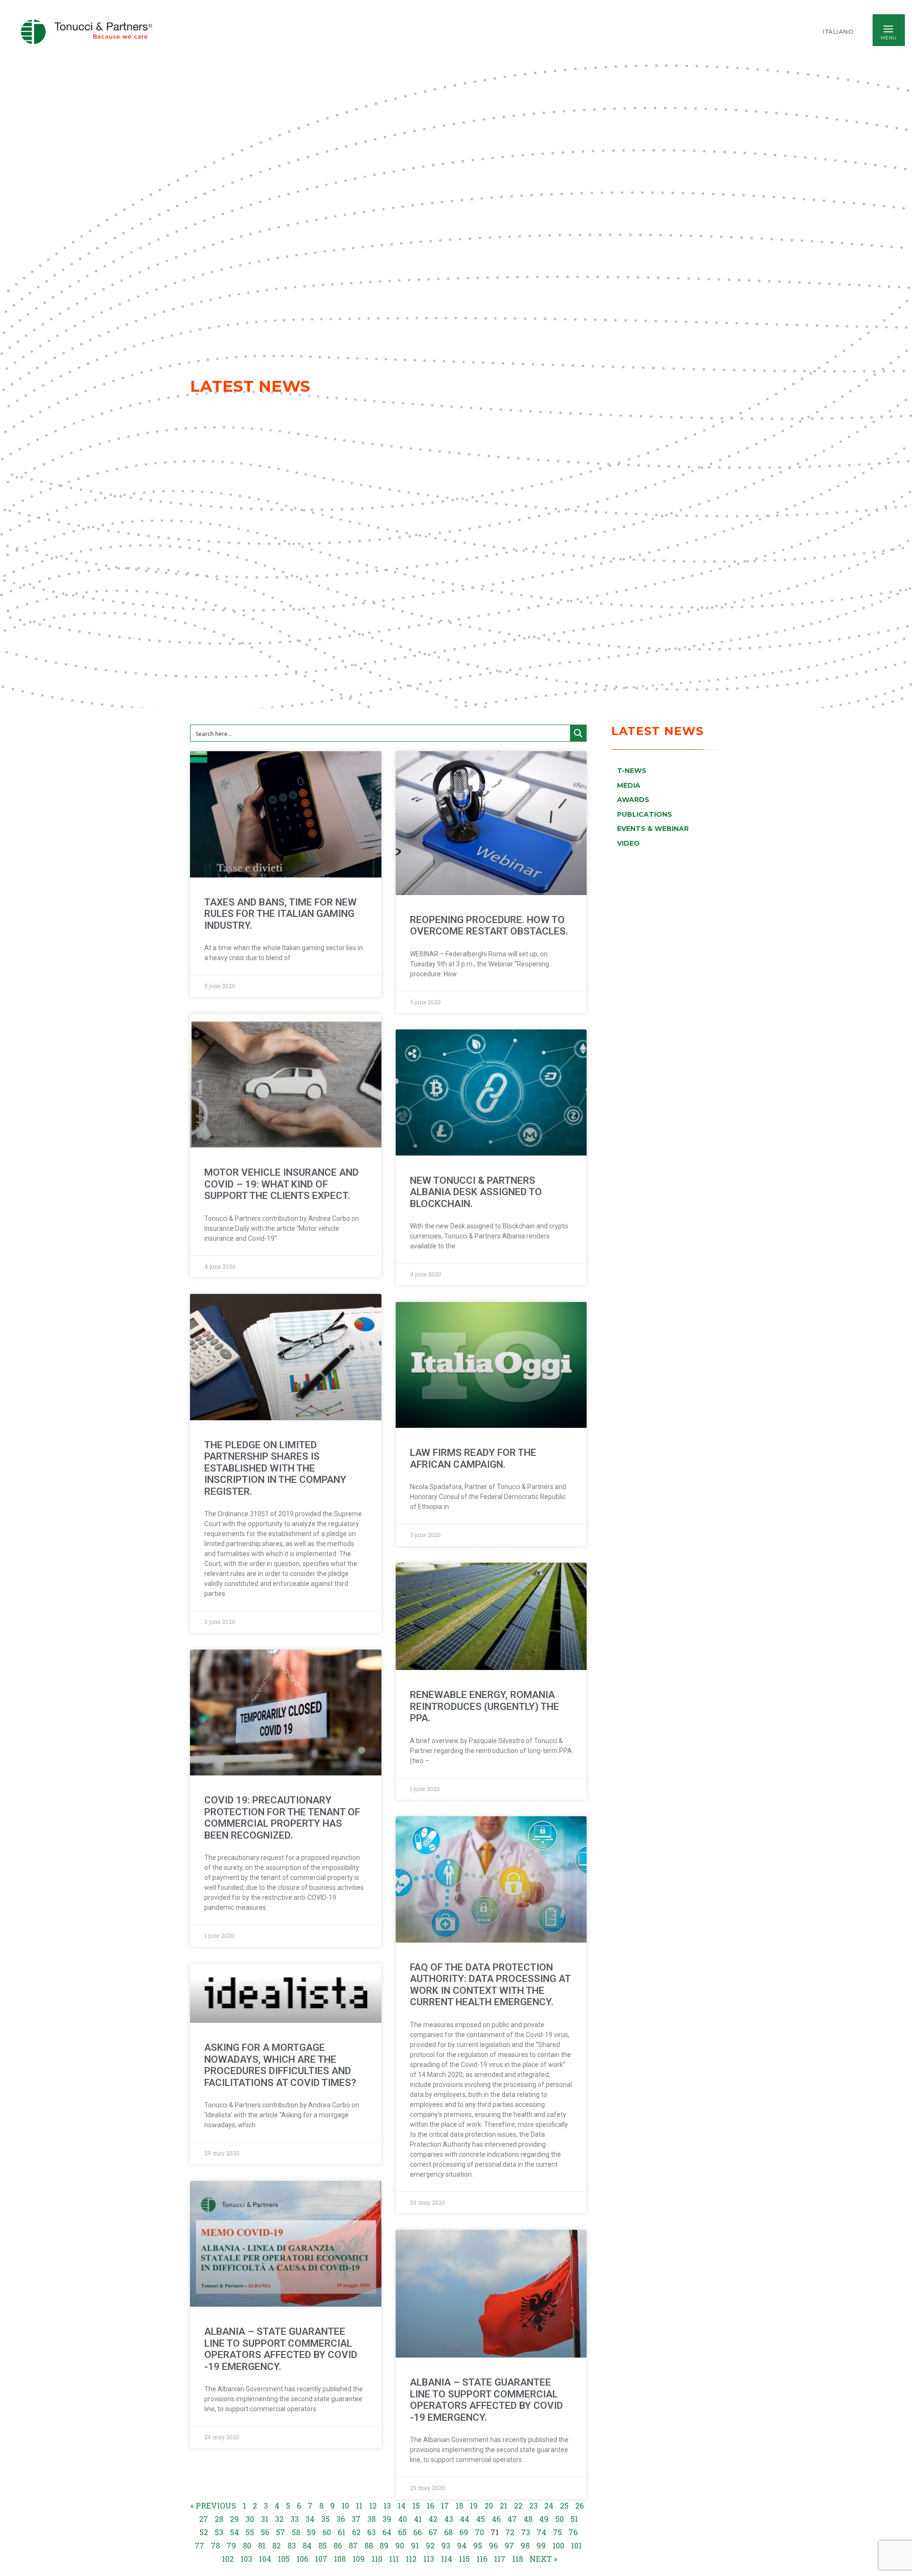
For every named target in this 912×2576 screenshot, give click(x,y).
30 (250, 2519)
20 (489, 2505)
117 (500, 2559)
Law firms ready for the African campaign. (473, 1458)
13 (387, 2505)
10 (345, 2505)
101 (576, 2545)
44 (465, 2519)
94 (462, 2545)
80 (247, 2545)
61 (342, 2532)
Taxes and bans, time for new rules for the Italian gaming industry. (280, 914)
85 (323, 2545)
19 (474, 2505)
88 (369, 2545)
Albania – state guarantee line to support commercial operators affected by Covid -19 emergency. (281, 2349)
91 (415, 2545)
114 (446, 2559)
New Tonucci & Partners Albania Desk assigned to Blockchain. (476, 1192)
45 (480, 2519)
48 (528, 2519)
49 (544, 2519)
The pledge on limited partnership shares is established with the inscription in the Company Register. (275, 1468)
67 (433, 2532)
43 (449, 2519)
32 (279, 2519)
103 (246, 2559)
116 (482, 2559)
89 (384, 2545)
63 (371, 2532)
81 (262, 2545)
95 (478, 2545)
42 (433, 2519)
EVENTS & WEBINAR (653, 829)
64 (387, 2532)
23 (533, 2505)
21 (503, 2505)
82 (276, 2545)
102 (228, 2559)
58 (296, 2532)
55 (250, 2532)
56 (265, 2532)
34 (310, 2519)
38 (371, 2519)
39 (387, 2519)
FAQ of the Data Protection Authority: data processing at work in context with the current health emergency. (490, 1985)
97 (509, 2545)
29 (234, 2519)
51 (574, 2519)
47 (512, 2519)
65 (402, 2532)
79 (231, 2545)
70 (480, 2532)
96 (493, 2545)
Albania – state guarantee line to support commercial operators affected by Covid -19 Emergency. (486, 2400)
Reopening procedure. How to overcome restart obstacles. (489, 926)
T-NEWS (632, 771)
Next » (543, 2559)
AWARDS (633, 800)
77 (199, 2545)
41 (418, 2519)
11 (359, 2505)
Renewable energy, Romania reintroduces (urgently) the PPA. (484, 1706)
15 (416, 2505)
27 (204, 2519)
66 (418, 2532)
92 (430, 2545)
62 (356, 2532)
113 (429, 2559)
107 (321, 2559)
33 (294, 2519)
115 (464, 2559)
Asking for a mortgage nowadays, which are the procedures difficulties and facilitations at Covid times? (280, 2065)
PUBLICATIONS (645, 814)
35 (325, 2519)
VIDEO (628, 843)
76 (573, 2532)
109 (359, 2559)
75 (557, 2532)
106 (302, 2559)
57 (280, 2532)
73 (526, 2532)
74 (541, 2532)
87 (353, 2545)
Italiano (838, 32)
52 (204, 2532)
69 (464, 2532)
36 (341, 2519)
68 (448, 2532)
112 (411, 2559)
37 (356, 2519)
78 (215, 2545)
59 (311, 2532)
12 (373, 2505)
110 (377, 2559)
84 (307, 2545)
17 (445, 2505)
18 (459, 2505)
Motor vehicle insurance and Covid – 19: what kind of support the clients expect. (281, 1184)
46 (496, 2519)
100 (558, 2545)
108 (340, 2559)
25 (564, 2505)
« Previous (213, 2505)
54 (234, 2532)
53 (219, 2532)
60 (327, 2532)
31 (265, 2519)
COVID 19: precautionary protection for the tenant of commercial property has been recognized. (282, 1818)
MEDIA (629, 785)
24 (549, 2505)
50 (560, 2519)
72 (510, 2532)
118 (518, 2559)
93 (446, 2545)
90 (400, 2545)
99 (541, 2545)
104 (265, 2559)
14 (402, 2505)
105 (284, 2559)
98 (525, 2545)
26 (579, 2505)
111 (394, 2559)
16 (430, 2505)
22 (518, 2505)
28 (219, 2519)
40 (403, 2519)
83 (292, 2545)
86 (338, 2545)
